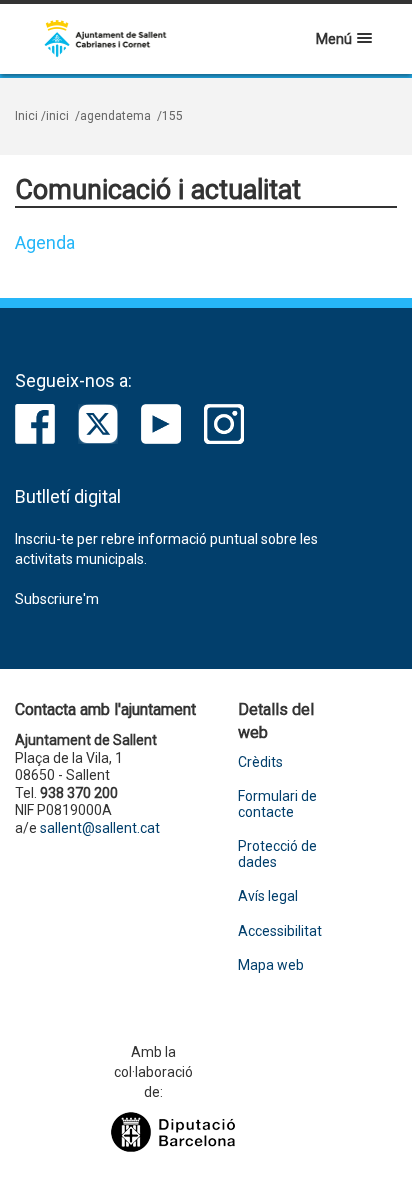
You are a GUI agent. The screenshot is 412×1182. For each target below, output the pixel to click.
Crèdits (260, 762)
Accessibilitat (280, 931)
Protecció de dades (277, 854)
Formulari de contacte (277, 804)
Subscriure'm (57, 599)
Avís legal (268, 896)
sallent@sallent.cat (100, 828)
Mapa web (271, 965)
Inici (26, 116)
